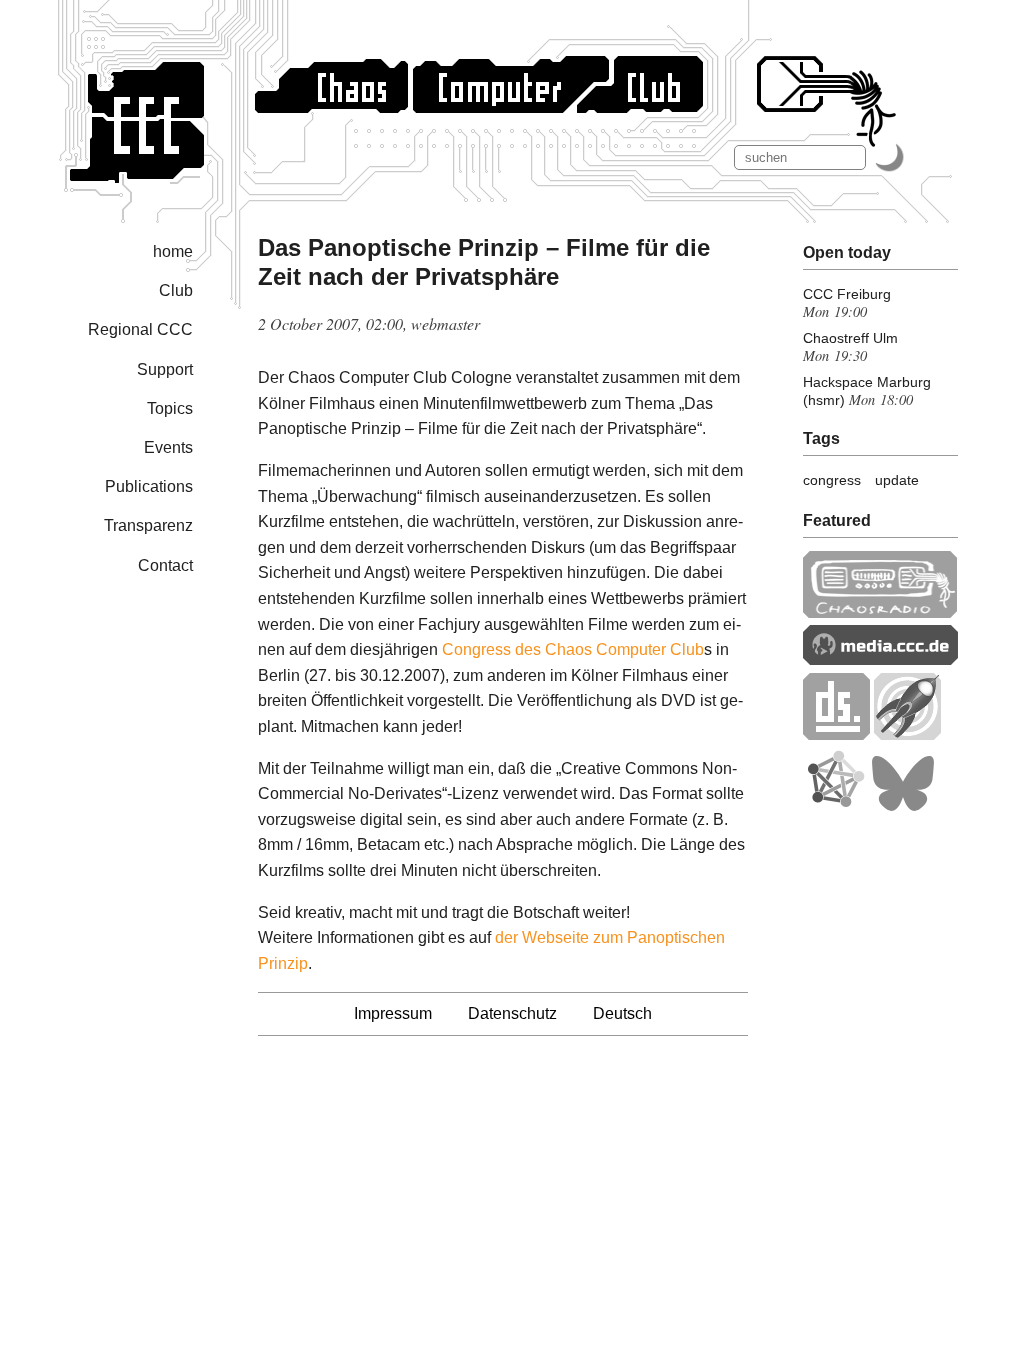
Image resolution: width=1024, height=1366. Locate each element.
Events (168, 447)
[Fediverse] (835, 806)
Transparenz (148, 525)
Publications (149, 486)
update (897, 480)
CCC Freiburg (847, 294)
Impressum (393, 1013)
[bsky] (903, 806)
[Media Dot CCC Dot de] (880, 659)
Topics (170, 408)
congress (832, 480)
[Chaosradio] (880, 612)
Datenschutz (512, 1013)
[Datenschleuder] (836, 734)
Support (165, 369)
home (173, 251)
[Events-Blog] (907, 734)
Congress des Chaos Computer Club (573, 649)
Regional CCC (140, 329)
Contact (165, 565)
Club (176, 290)
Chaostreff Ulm (850, 338)
